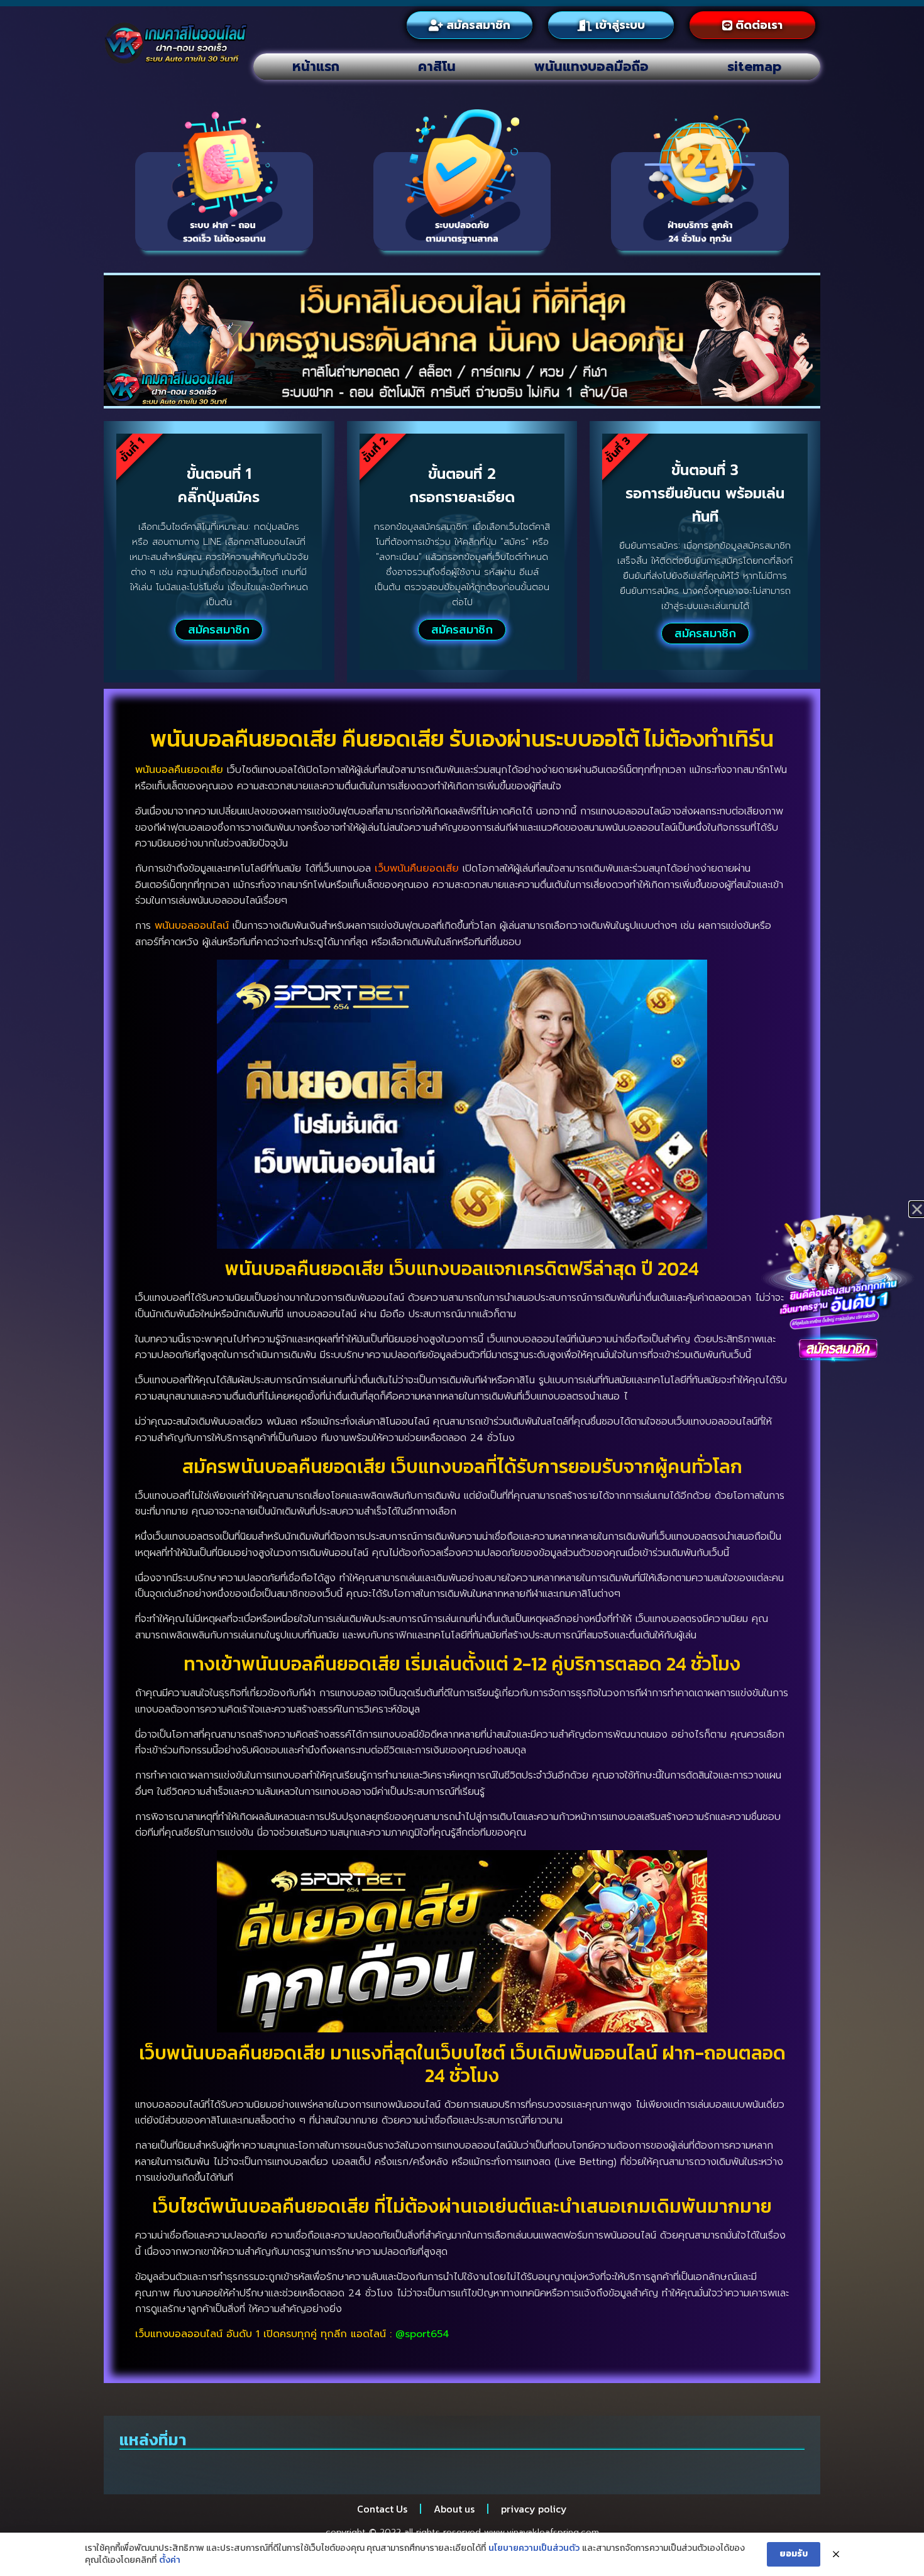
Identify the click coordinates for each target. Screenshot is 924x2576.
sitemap (754, 67)
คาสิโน (437, 67)
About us (454, 2509)
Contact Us (382, 2509)
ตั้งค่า (170, 2560)
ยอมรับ (794, 2554)
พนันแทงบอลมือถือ (591, 67)
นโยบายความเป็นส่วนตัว (534, 2548)
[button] (917, 1209)
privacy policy (534, 2509)
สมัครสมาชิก (219, 630)
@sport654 (422, 2334)
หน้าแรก (316, 67)
